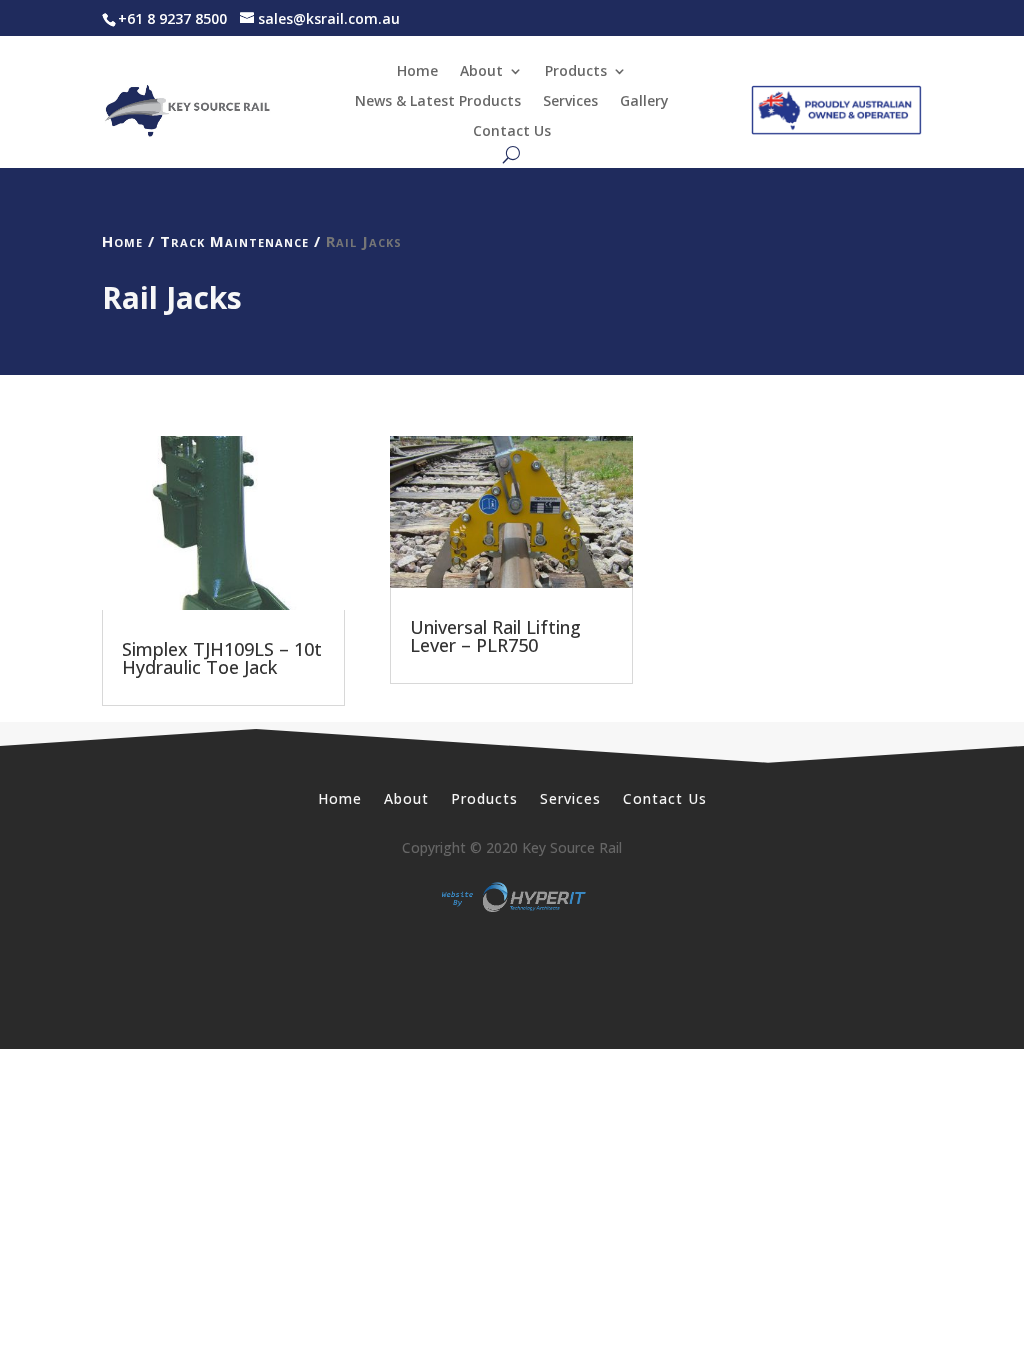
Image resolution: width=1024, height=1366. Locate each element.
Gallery (644, 102)
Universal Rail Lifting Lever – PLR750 (495, 636)
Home (417, 72)
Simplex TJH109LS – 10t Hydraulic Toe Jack (222, 658)
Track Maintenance (234, 241)
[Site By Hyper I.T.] (512, 897)
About (481, 72)
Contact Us (512, 132)
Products (576, 72)
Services (570, 102)
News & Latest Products (438, 102)
